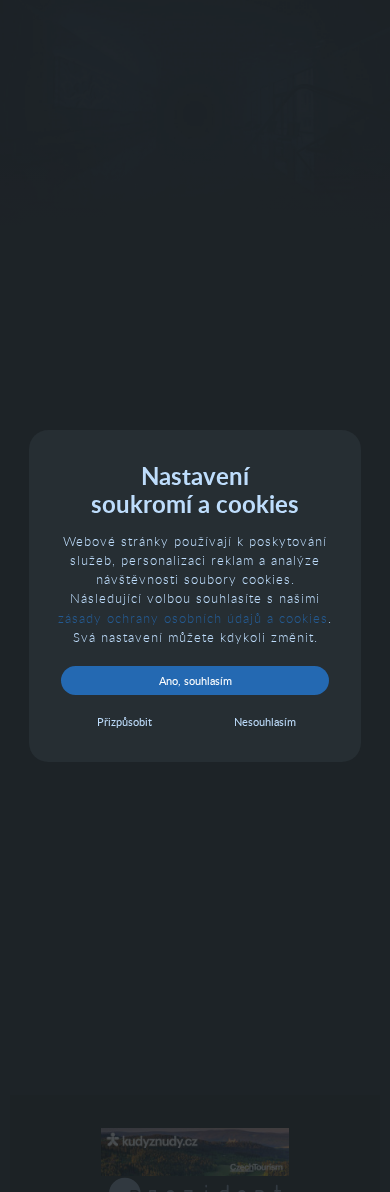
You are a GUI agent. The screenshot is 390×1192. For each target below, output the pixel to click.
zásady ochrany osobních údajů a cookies (193, 618)
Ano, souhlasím (195, 680)
